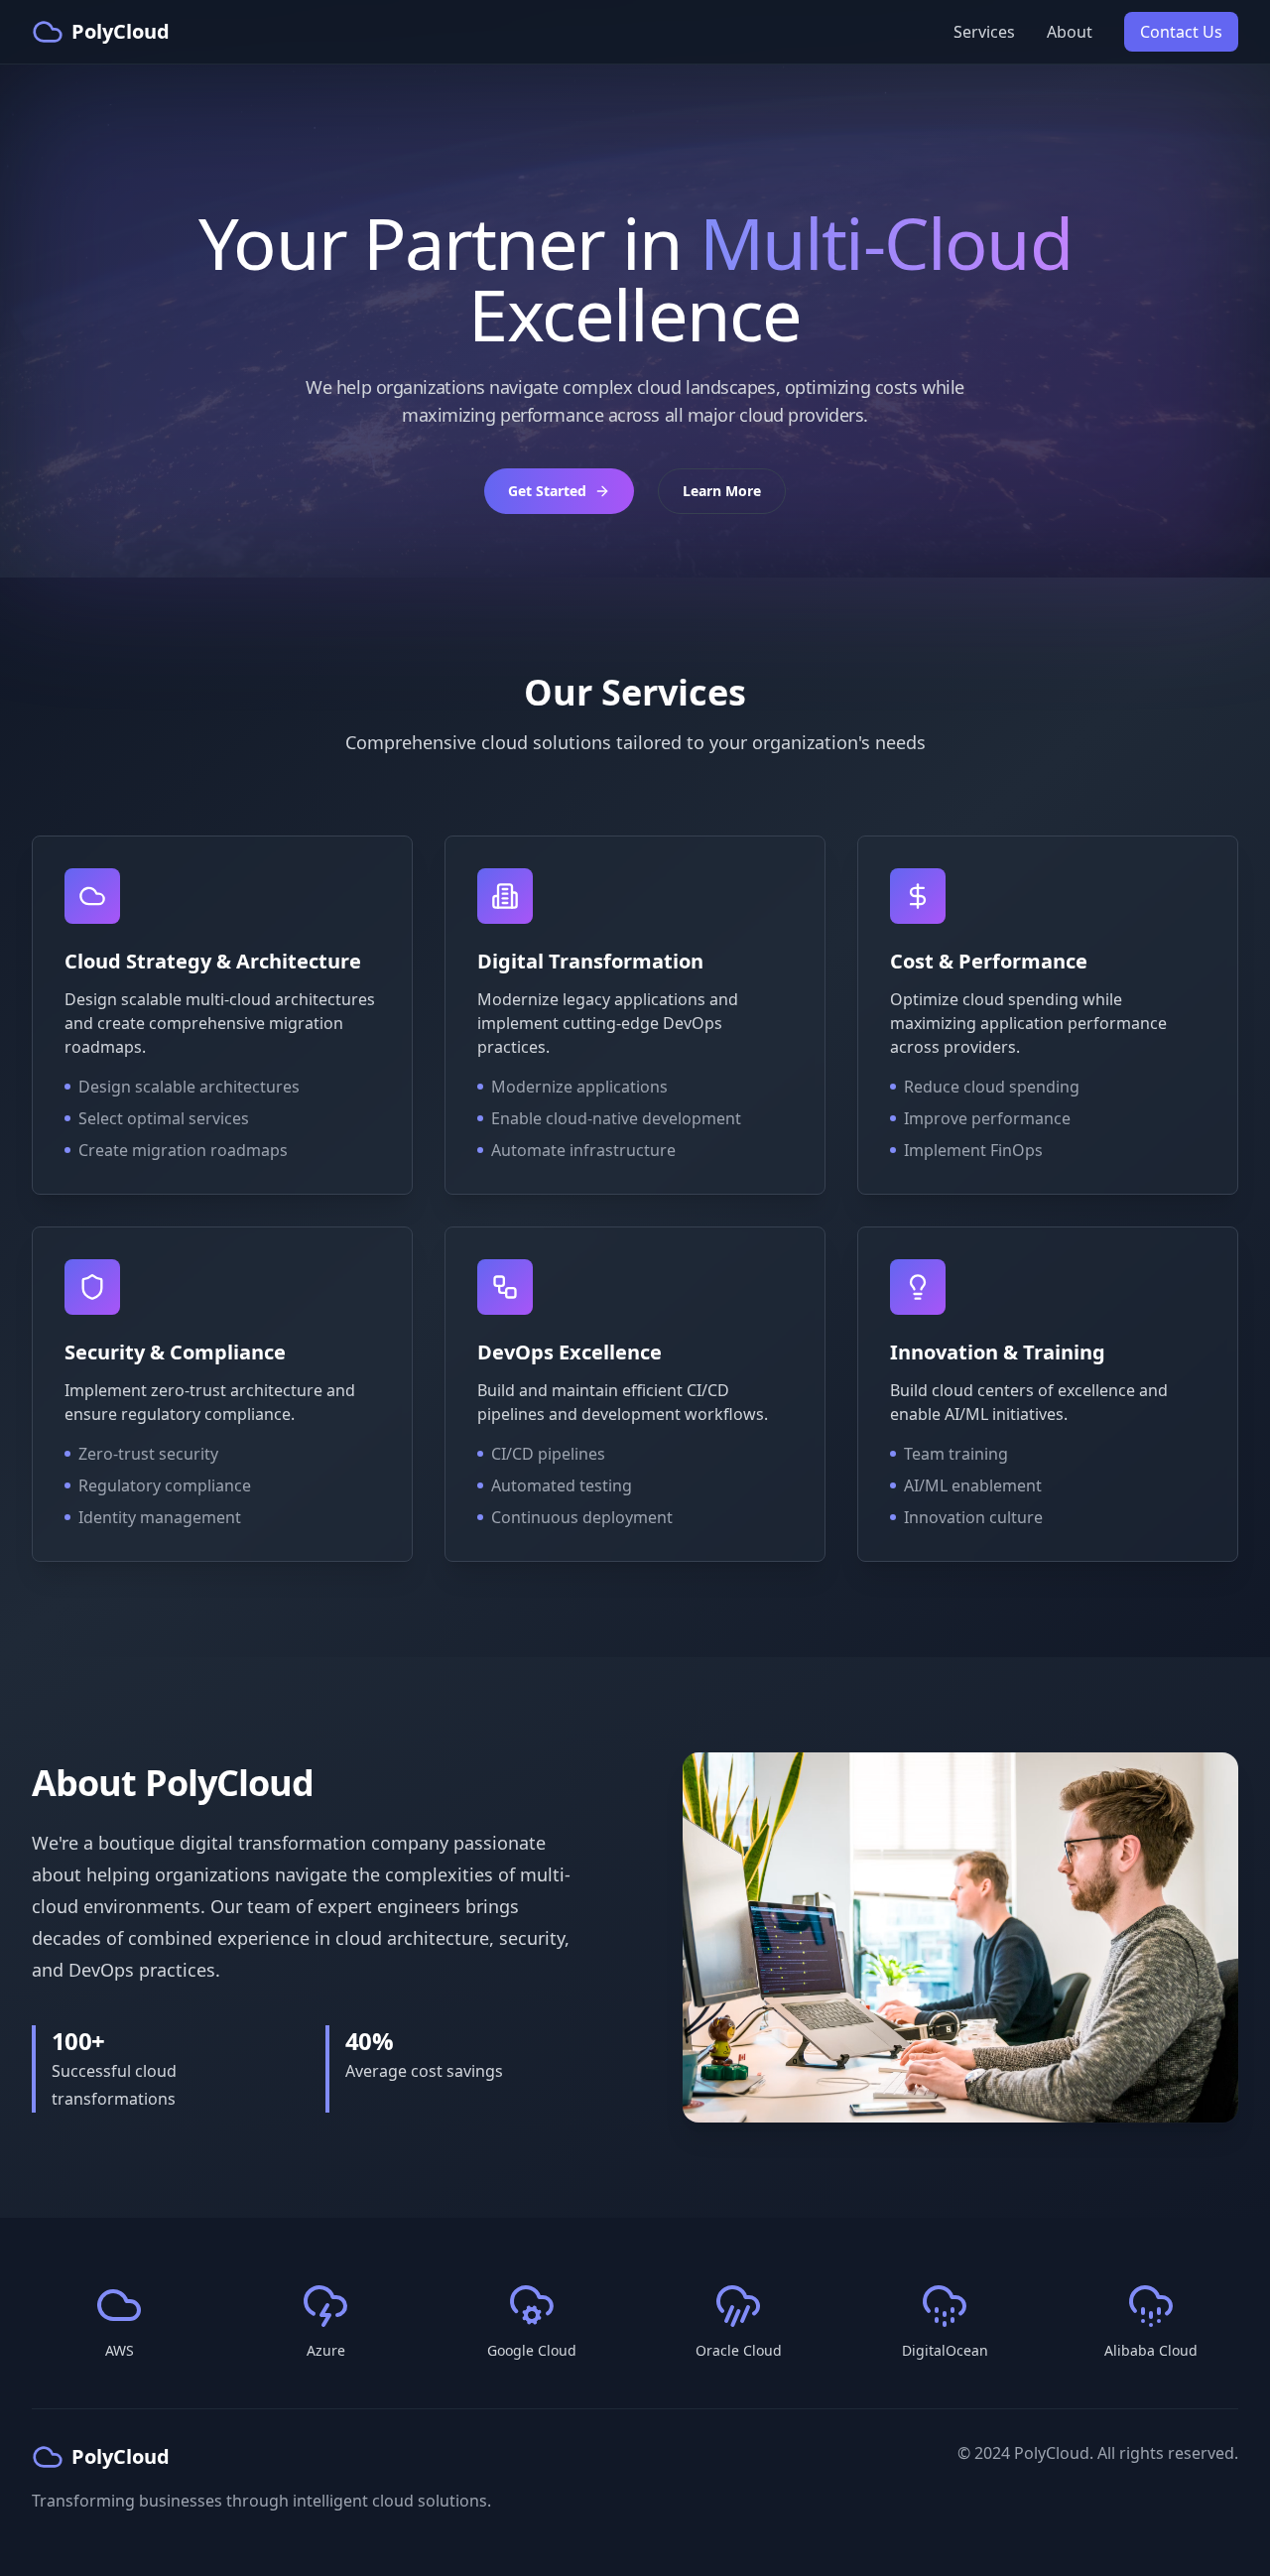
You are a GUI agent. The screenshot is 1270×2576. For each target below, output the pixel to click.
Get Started (547, 491)
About (1070, 32)
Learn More (722, 491)
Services (984, 32)
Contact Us (1181, 32)
